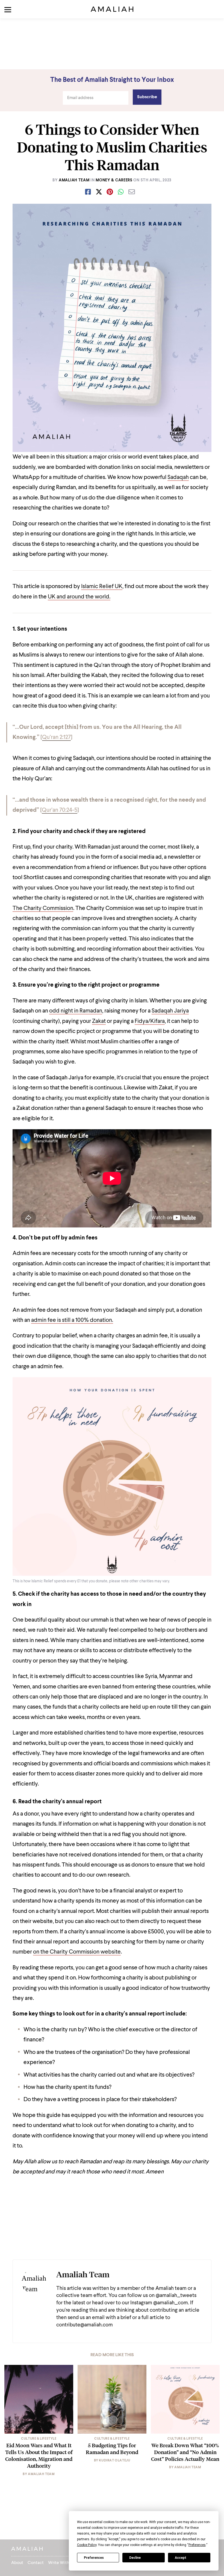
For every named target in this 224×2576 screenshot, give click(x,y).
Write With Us (62, 2563)
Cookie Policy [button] (87, 2545)
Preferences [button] (197, 2545)
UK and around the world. (79, 597)
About (17, 2563)
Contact (36, 2563)
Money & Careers (114, 180)
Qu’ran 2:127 (56, 737)
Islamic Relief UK (102, 587)
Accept (181, 2558)
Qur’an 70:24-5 (60, 810)
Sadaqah (178, 477)
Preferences (94, 2558)
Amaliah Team (74, 180)
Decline (135, 2558)
